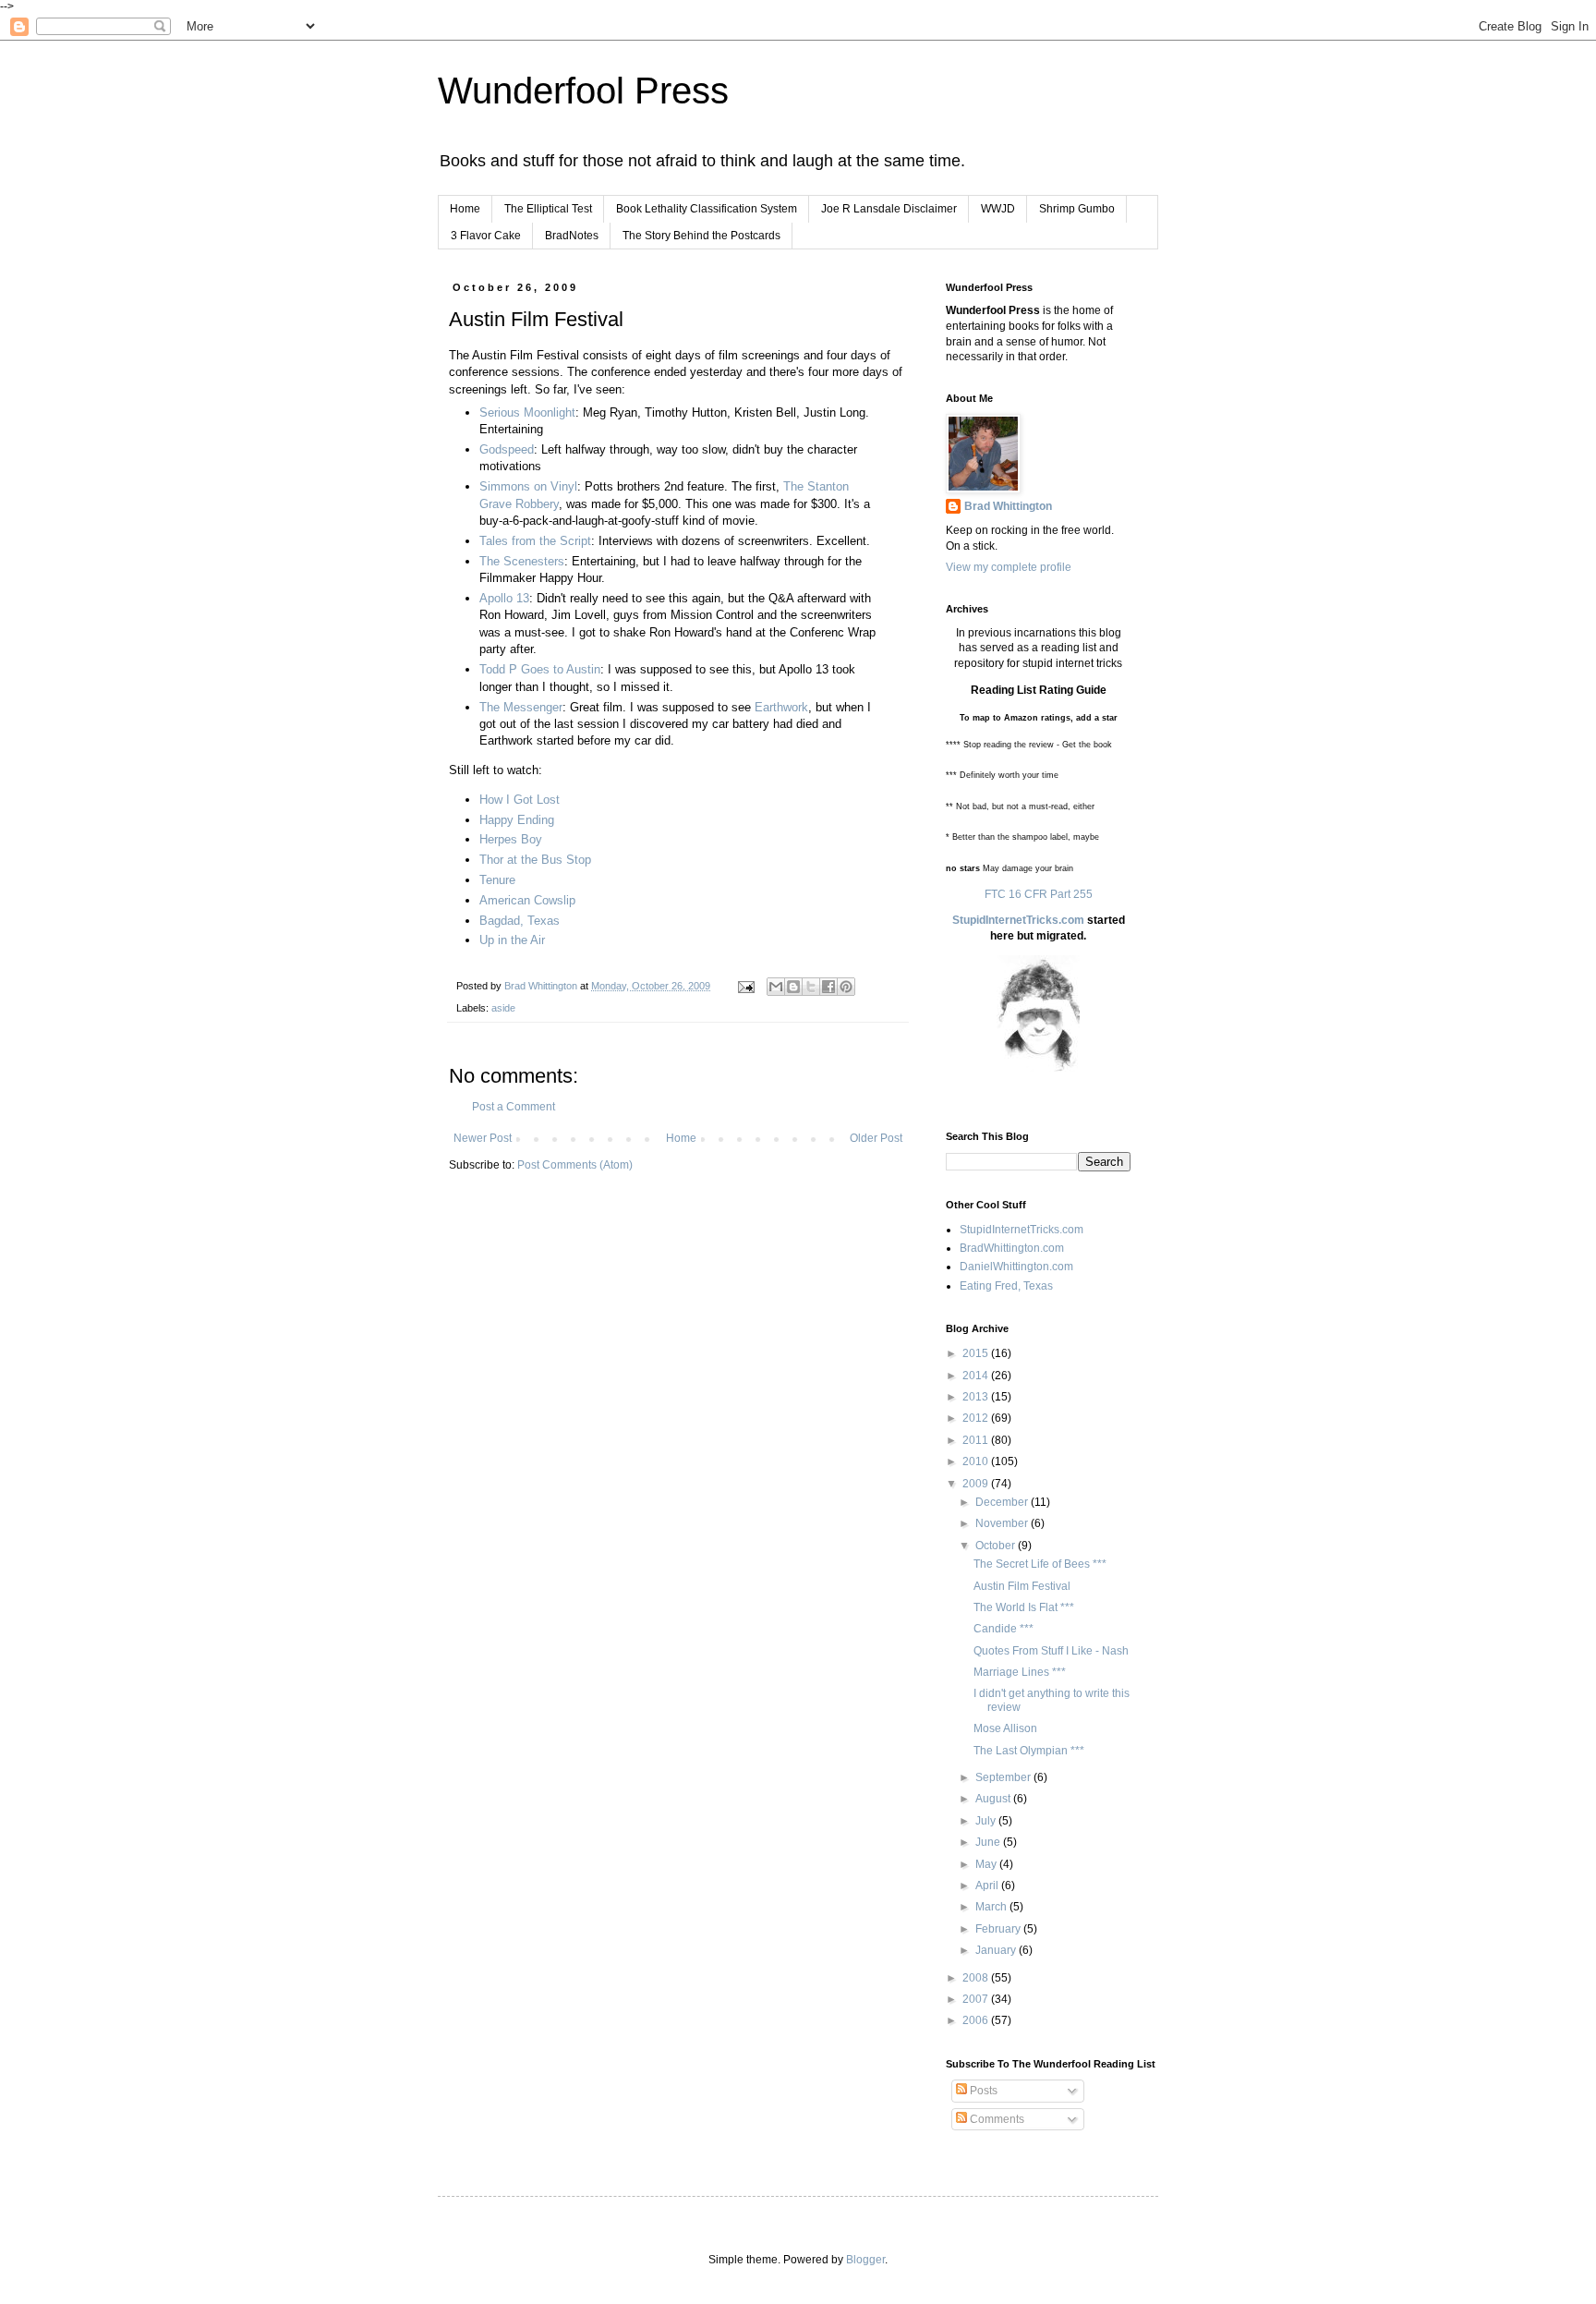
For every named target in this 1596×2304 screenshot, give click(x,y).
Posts (982, 2091)
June (989, 1842)
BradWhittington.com (1012, 1248)
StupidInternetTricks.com (1018, 920)
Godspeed (507, 449)
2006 (977, 2020)
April (988, 1886)
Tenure (497, 880)
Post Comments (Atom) (575, 1165)
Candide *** (1004, 1629)
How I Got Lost (520, 800)
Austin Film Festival (1022, 1586)
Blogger (865, 2260)
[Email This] (776, 987)
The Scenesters (522, 561)
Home (465, 209)
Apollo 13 (504, 598)
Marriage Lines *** (1020, 1672)
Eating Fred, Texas (1006, 1286)
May (987, 1864)
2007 (977, 1999)
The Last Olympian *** (1029, 1751)
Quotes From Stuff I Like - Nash (1051, 1651)
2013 (977, 1397)
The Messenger (521, 707)
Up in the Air (512, 940)
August (994, 1799)
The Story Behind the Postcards (701, 236)
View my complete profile (1009, 567)
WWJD (998, 209)
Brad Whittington (1008, 506)
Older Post (876, 1138)
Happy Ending (517, 820)
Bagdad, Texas (520, 921)
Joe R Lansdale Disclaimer (889, 209)
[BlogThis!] (793, 987)
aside (503, 1008)
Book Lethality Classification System (707, 209)
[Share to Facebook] (828, 987)
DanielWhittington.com (1016, 1267)
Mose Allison (1005, 1728)
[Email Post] (745, 986)
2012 (977, 1418)
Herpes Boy (511, 839)
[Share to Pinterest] (846, 987)
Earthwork (781, 707)
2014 (977, 1376)
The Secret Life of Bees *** (1040, 1564)
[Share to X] (811, 987)
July (987, 1821)
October (997, 1546)
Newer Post (483, 1138)
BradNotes (572, 236)
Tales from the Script (535, 541)
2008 (977, 1978)
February (999, 1929)
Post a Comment (514, 1107)
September (1004, 1777)
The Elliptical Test (548, 209)
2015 (977, 1353)
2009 (977, 1484)
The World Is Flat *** (1024, 1607)
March (992, 1907)
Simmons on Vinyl (528, 486)
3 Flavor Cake (486, 236)
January (997, 1950)
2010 (977, 1461)
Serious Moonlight (527, 412)
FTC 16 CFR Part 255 (1039, 894)
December (1003, 1502)
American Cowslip (527, 900)
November (1003, 1523)
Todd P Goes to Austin (540, 669)
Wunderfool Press (583, 91)
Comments (996, 2119)
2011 (977, 1440)
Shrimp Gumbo (1077, 209)
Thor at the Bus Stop (535, 860)
